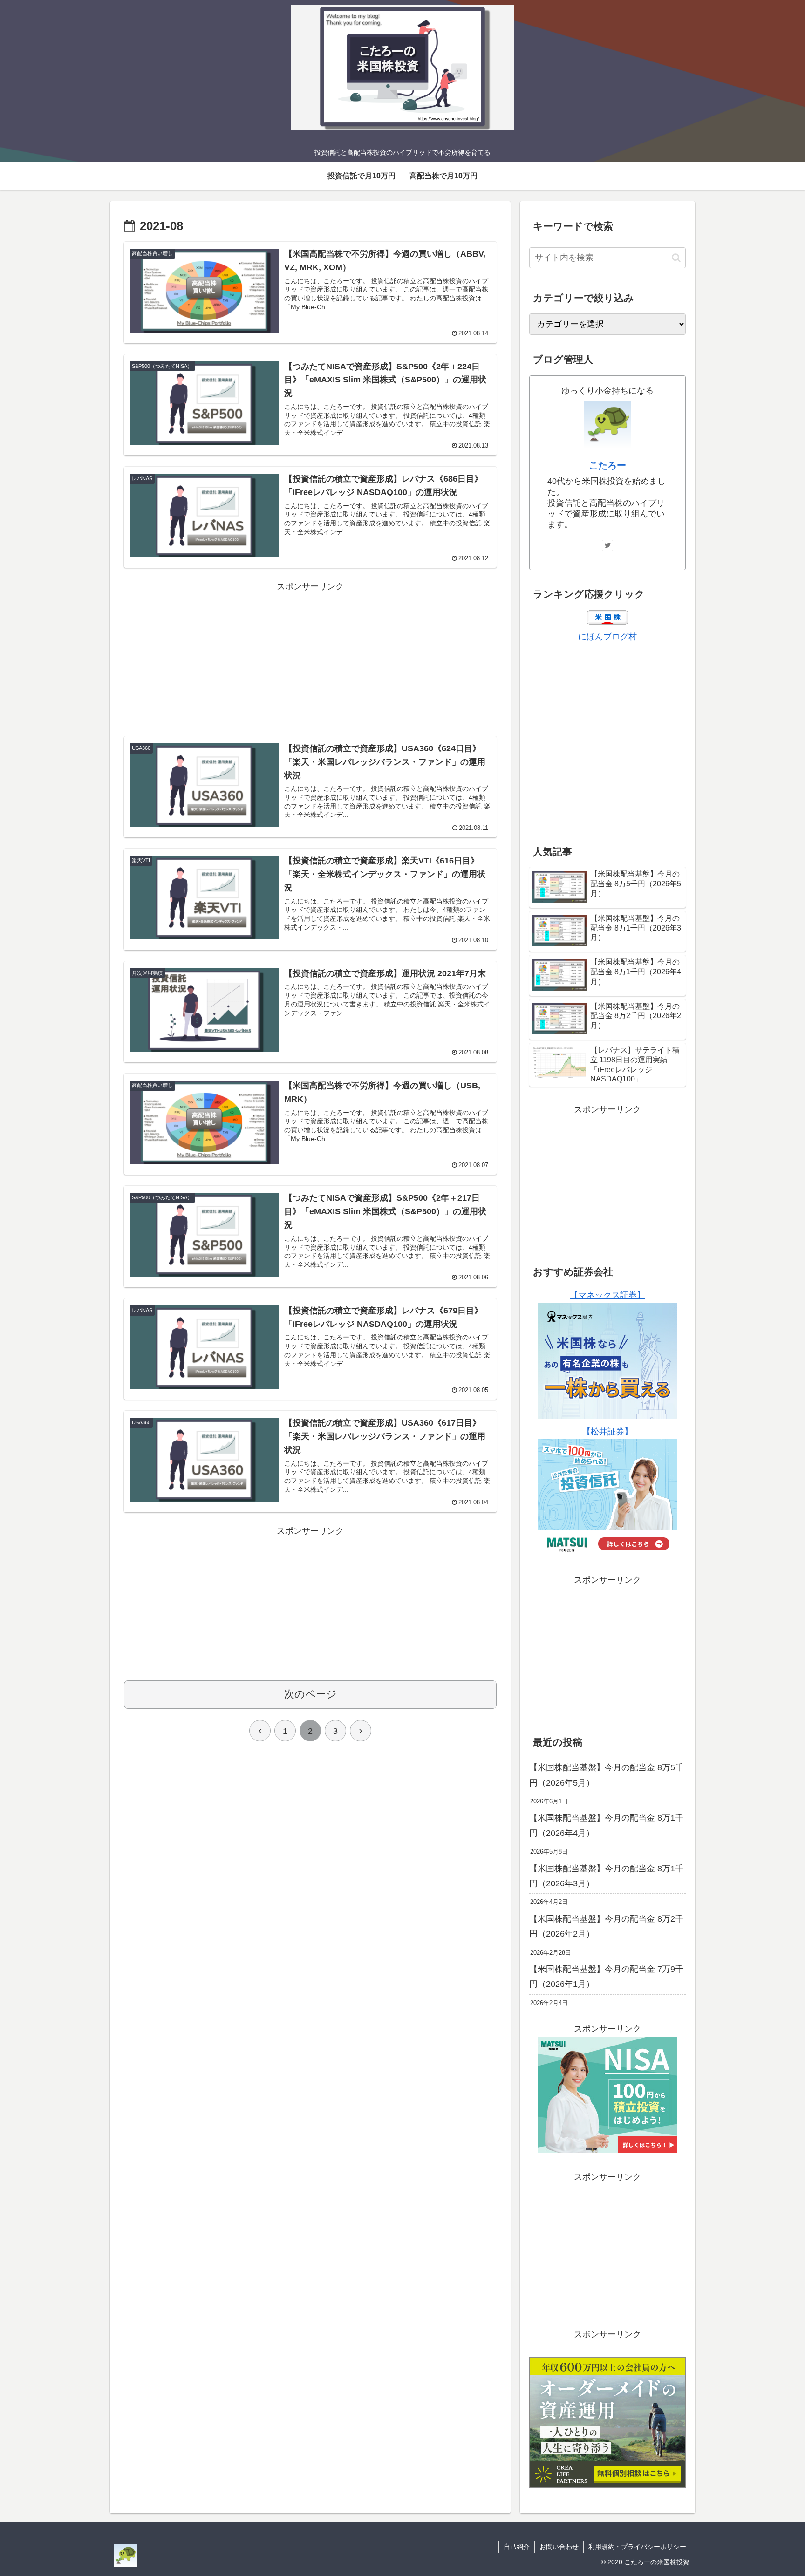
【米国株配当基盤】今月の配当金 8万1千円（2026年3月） (606, 1876)
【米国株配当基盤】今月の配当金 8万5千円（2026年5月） (606, 1775)
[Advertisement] (310, 659)
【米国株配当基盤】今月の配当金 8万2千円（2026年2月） (606, 1926)
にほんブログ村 (607, 637)
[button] (676, 258)
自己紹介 (517, 2547)
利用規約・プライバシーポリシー (637, 2547)
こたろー (607, 465)
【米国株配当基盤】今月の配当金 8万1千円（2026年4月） (606, 1825)
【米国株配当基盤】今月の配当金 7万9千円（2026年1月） (606, 1977)
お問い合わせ (559, 2547)
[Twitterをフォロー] (607, 545)
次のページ (310, 1694)
